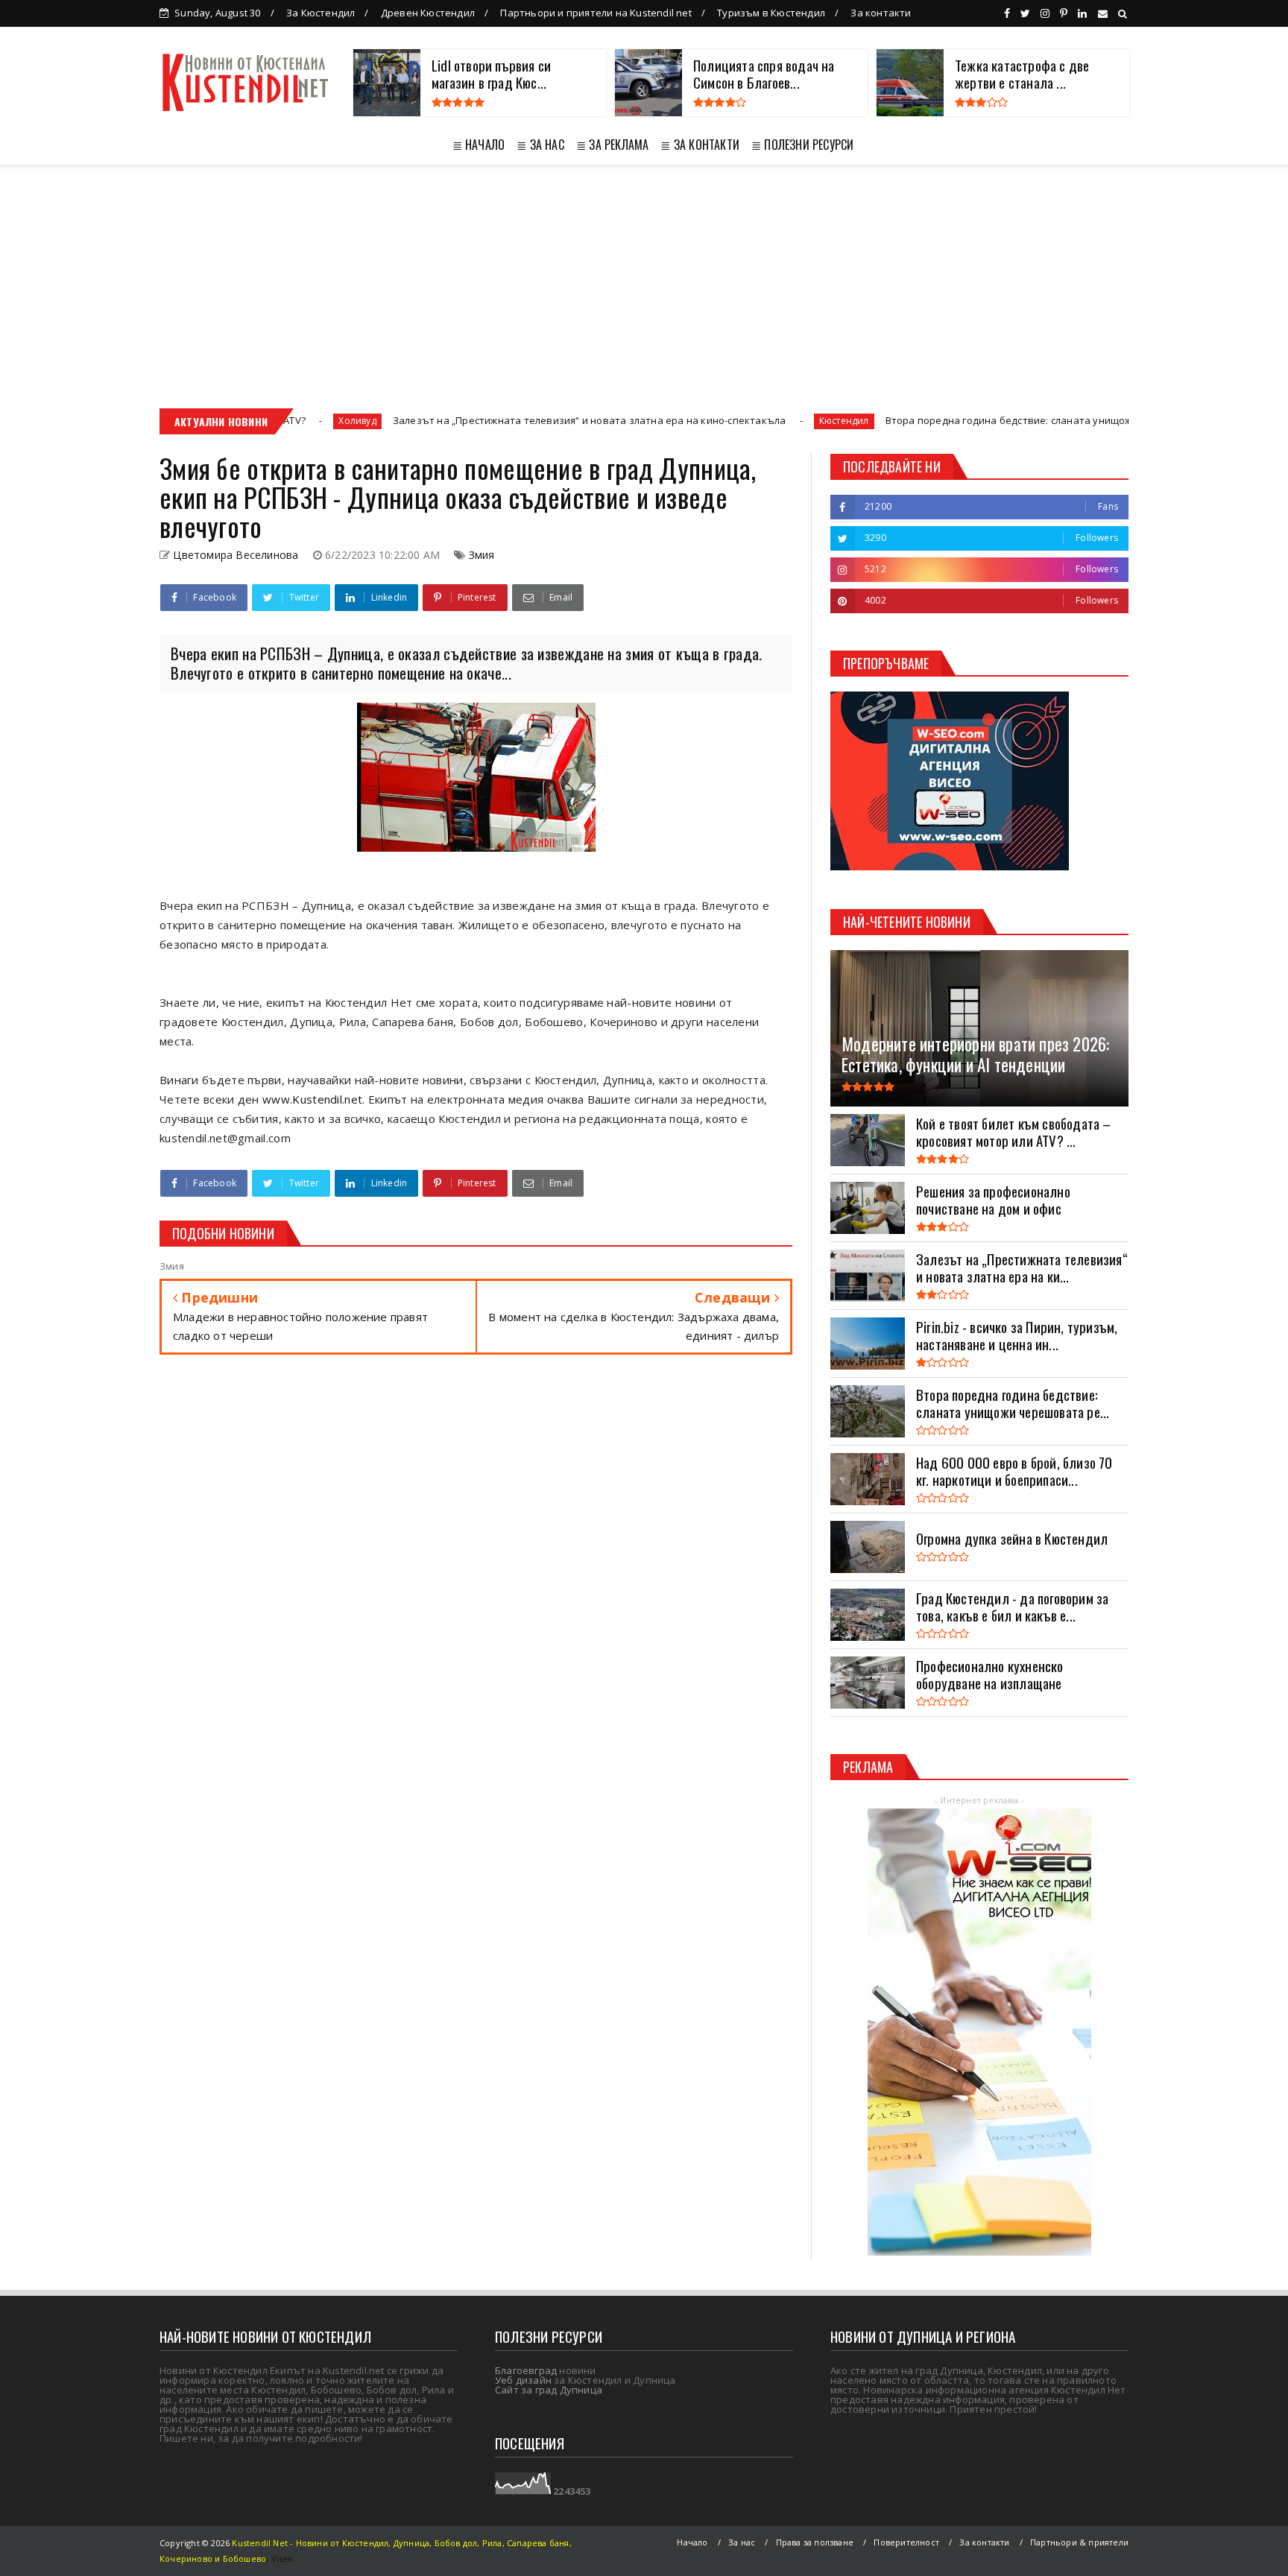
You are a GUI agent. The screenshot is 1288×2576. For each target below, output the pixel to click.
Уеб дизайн (523, 2380)
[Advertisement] (644, 276)
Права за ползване (815, 2542)
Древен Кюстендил (428, 13)
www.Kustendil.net (312, 1099)
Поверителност (906, 2542)
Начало (692, 2542)
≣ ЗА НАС (540, 145)
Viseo (282, 2558)
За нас (742, 2542)
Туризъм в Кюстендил (771, 13)
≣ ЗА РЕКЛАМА (612, 145)
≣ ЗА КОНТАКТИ (700, 145)
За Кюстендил (321, 13)
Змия (482, 555)
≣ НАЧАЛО (479, 145)
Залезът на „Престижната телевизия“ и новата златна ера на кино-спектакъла (459, 420)
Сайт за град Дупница (549, 2390)
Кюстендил (714, 421)
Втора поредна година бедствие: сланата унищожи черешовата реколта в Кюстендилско (976, 420)
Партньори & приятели (1079, 2542)
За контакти (881, 13)
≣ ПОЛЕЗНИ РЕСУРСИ (802, 145)
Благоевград (526, 2370)
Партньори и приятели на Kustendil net (596, 13)
